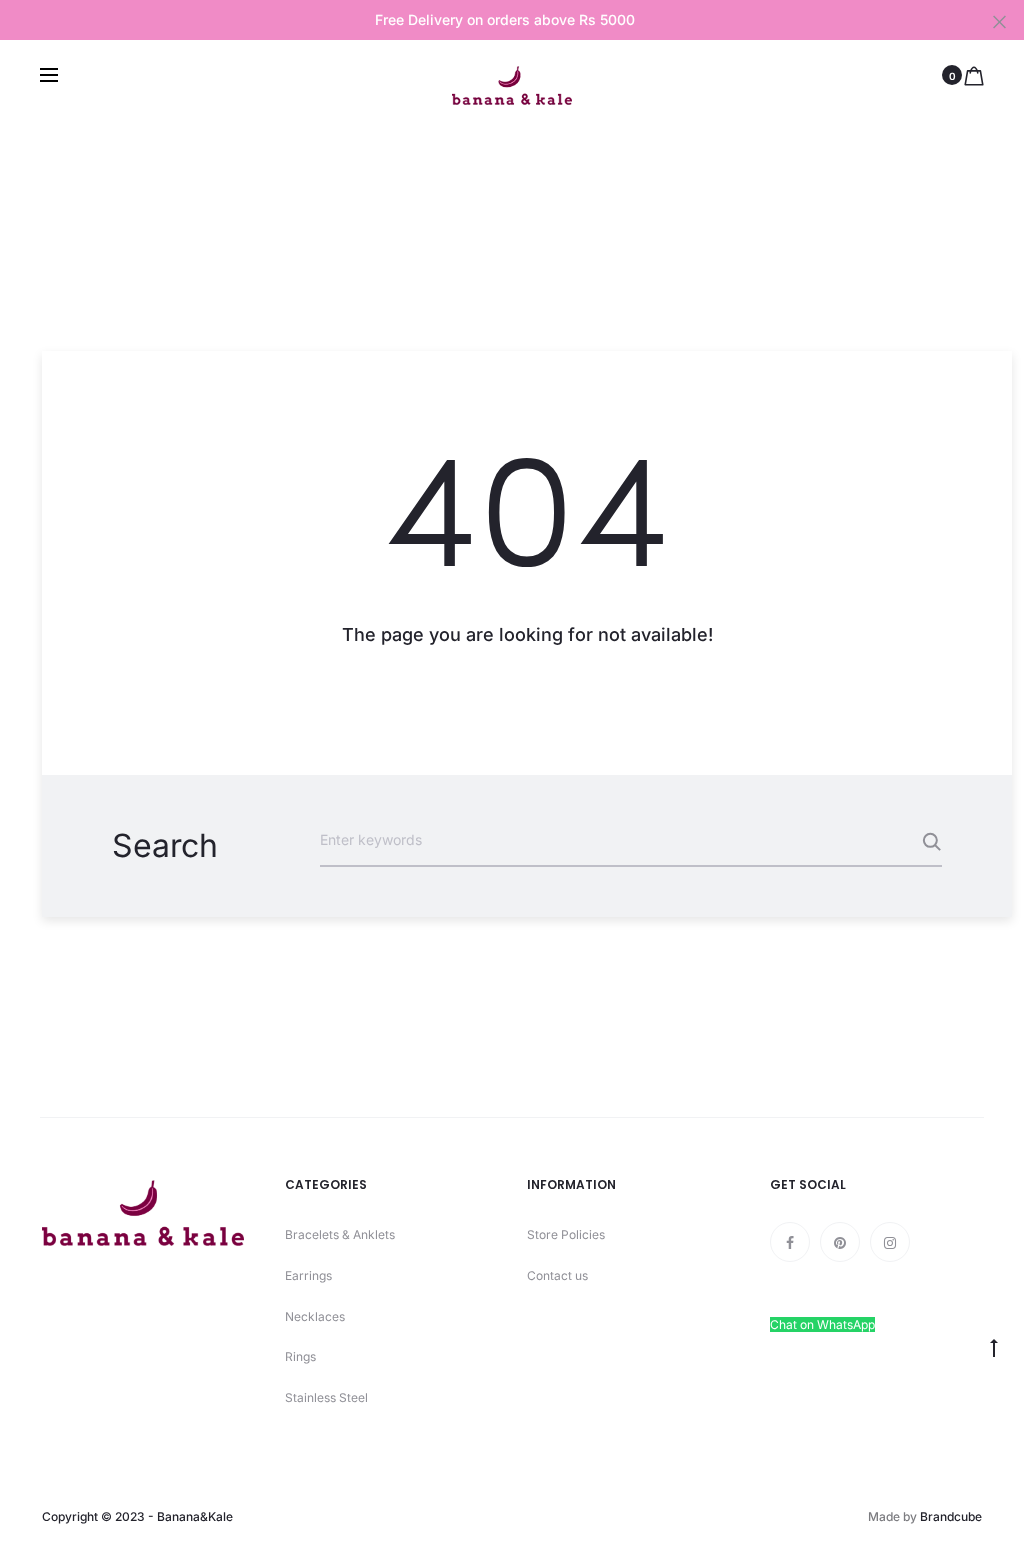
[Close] (999, 21)
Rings (300, 1356)
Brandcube (951, 1516)
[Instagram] (890, 1242)
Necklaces (315, 1316)
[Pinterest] (840, 1242)
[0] (974, 75)
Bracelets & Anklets (340, 1234)
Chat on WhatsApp (822, 1324)
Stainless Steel (326, 1397)
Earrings (308, 1275)
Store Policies (566, 1234)
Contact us (557, 1275)
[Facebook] (790, 1242)
